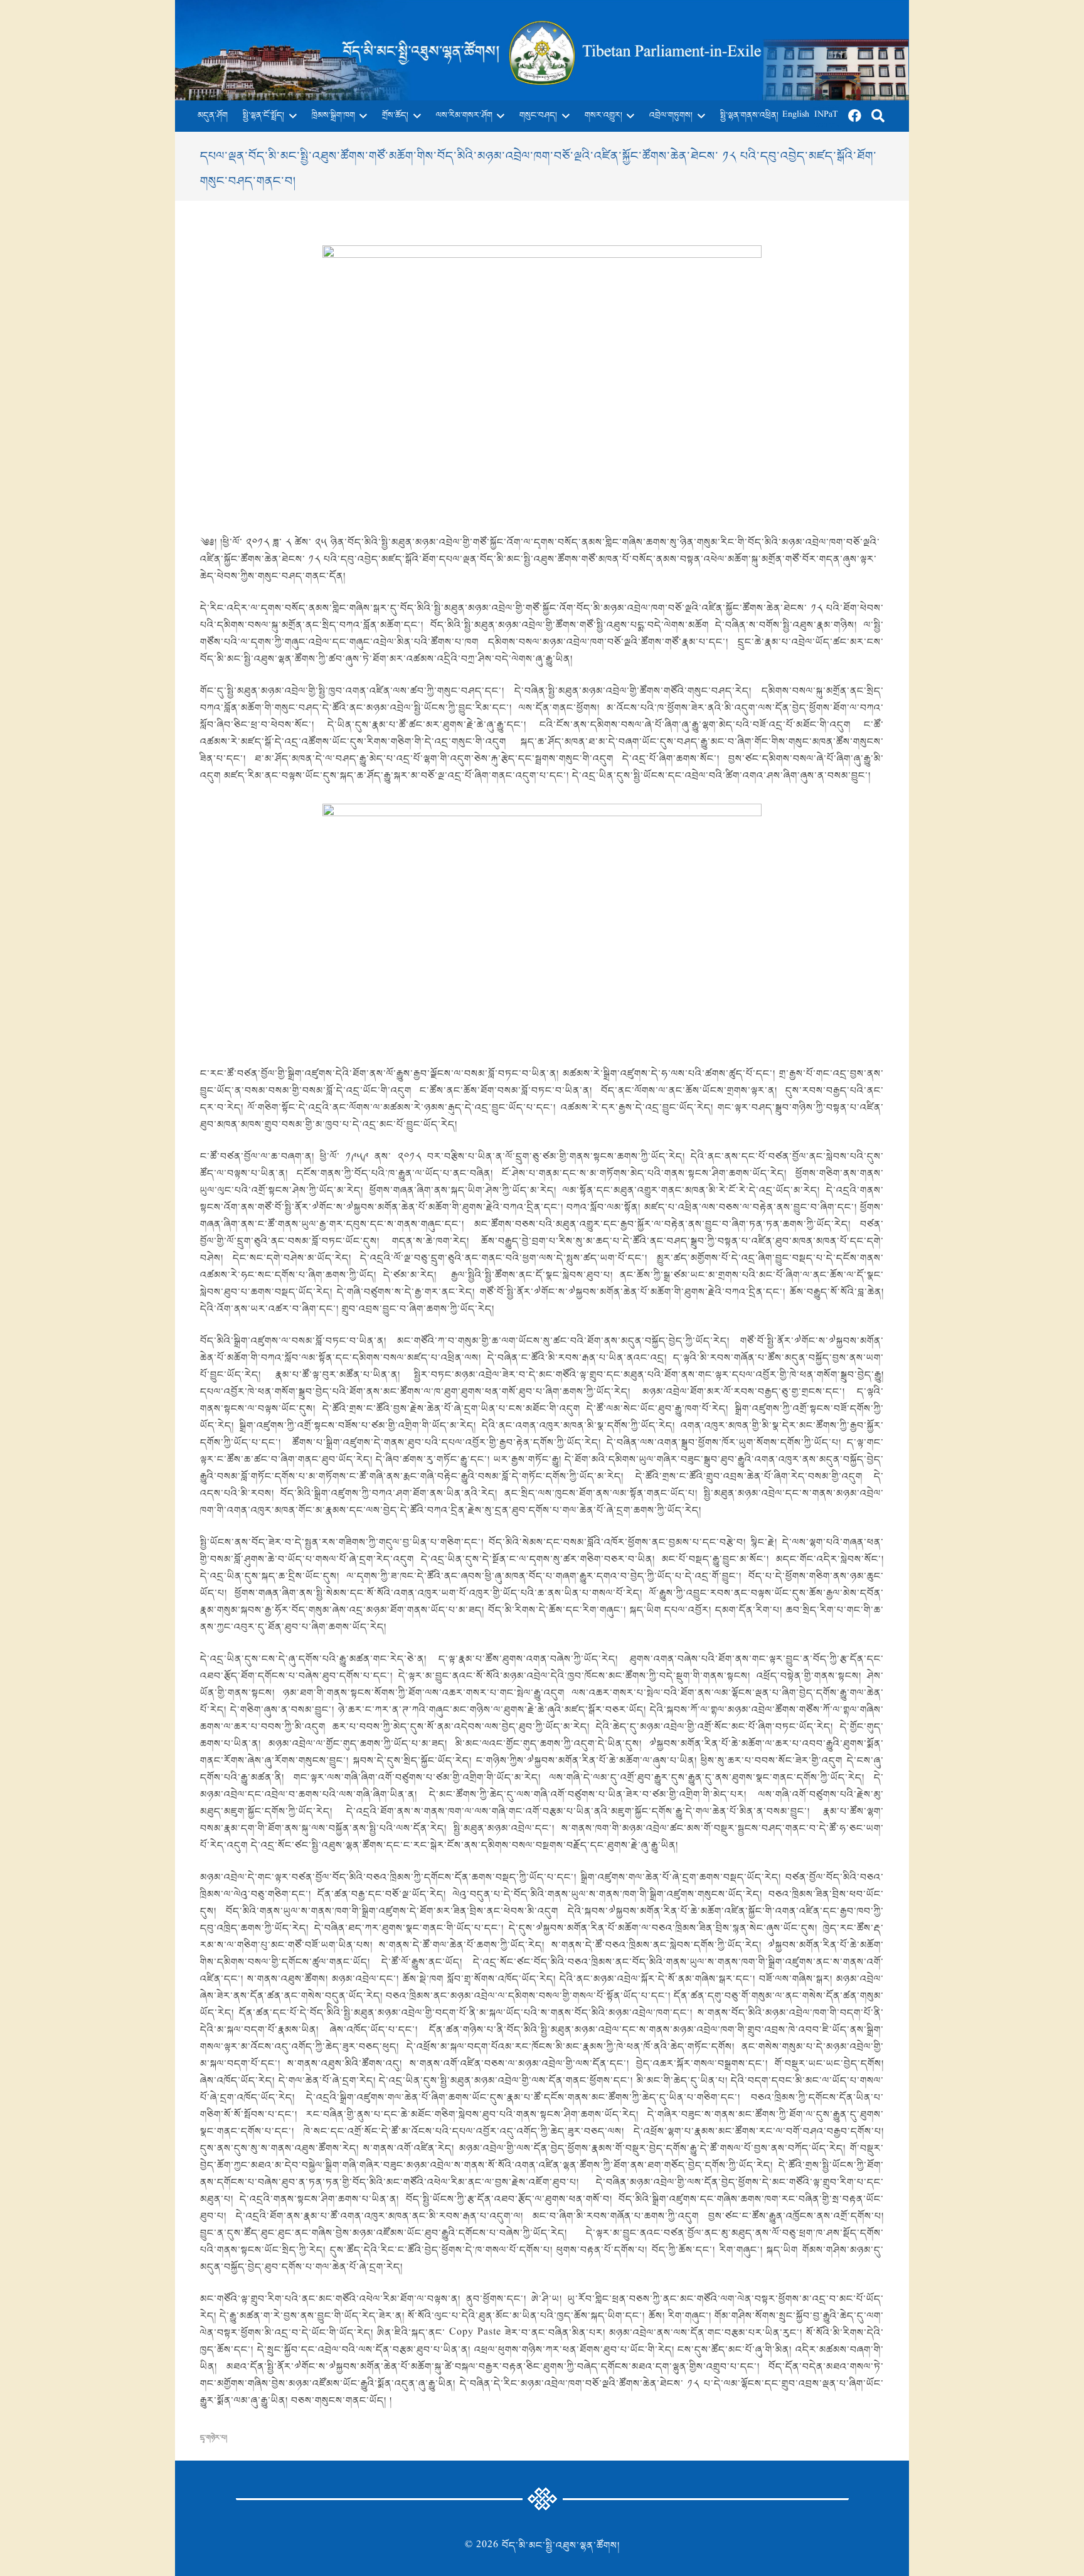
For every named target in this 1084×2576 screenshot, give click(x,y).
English (796, 116)
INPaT (826, 116)
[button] (290, 116)
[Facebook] (855, 116)
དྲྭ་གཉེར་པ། (214, 2438)
